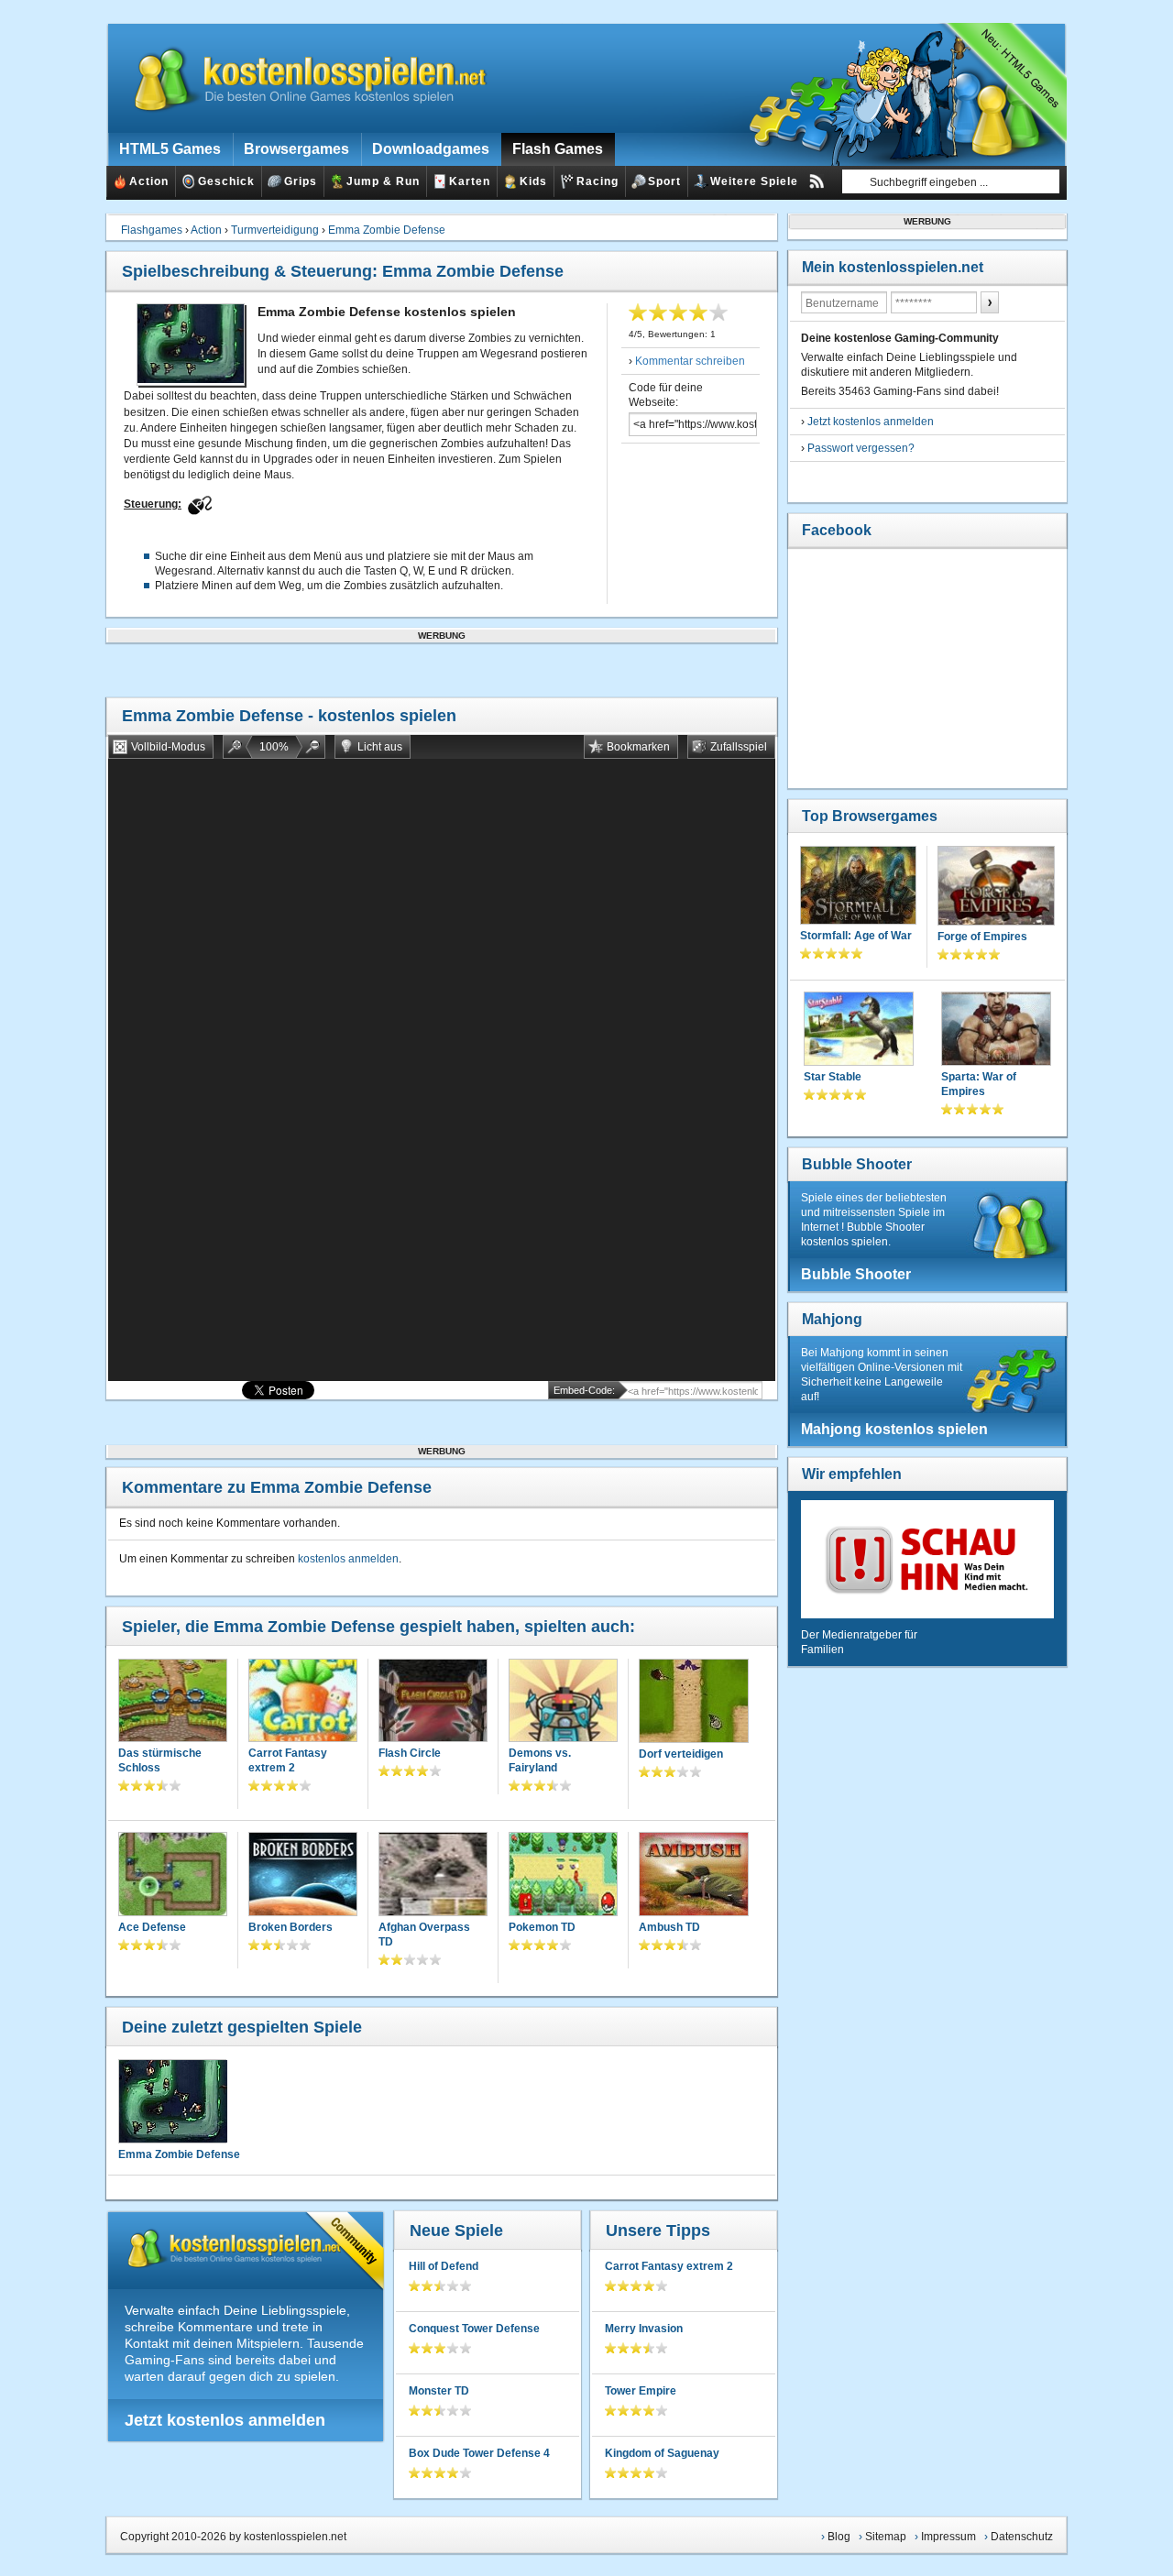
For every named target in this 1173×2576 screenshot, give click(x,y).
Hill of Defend (444, 2266)
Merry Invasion (644, 2329)
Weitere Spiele (754, 181)
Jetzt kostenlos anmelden (225, 2420)
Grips (301, 181)
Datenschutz (1022, 2537)
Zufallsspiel (739, 747)
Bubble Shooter (857, 1164)
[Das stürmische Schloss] (173, 1702)
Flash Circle (410, 1753)
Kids (533, 181)
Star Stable (833, 1077)
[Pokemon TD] (563, 1875)
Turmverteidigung (275, 230)
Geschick (226, 181)
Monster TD (439, 2391)
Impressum (948, 2537)
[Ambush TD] (694, 1876)
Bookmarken (638, 747)
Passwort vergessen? (861, 448)
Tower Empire (641, 2391)
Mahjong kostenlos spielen (894, 1429)
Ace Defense (152, 1927)
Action (149, 181)
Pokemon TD (542, 1927)
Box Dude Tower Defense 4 (479, 2453)
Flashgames (152, 230)
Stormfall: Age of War (856, 936)
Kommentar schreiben (690, 361)
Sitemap (886, 2537)
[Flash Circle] (433, 1702)
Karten (470, 181)
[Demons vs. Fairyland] (563, 1702)
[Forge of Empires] (996, 888)
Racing (597, 181)
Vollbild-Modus (168, 747)
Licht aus (380, 747)
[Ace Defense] (173, 1875)
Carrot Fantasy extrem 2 (288, 1760)
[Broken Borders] (303, 1875)
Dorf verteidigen (681, 1754)
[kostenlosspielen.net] (299, 78)
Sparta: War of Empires (979, 1084)
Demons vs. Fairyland (540, 1760)
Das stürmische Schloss (160, 1760)
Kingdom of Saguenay (662, 2453)
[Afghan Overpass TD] (433, 1875)
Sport (664, 181)
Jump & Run (383, 181)
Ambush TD (669, 1927)
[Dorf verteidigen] (694, 1703)
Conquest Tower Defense (474, 2329)
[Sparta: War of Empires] (996, 1030)
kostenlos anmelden (348, 1559)
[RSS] (817, 181)
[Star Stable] (859, 1030)
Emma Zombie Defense (387, 230)
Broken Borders (291, 1927)
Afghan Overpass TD (424, 1935)
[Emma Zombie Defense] (172, 2101)
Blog (839, 2537)
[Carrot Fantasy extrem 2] (303, 1702)
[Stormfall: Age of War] (858, 887)
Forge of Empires (982, 937)
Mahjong (832, 1319)
